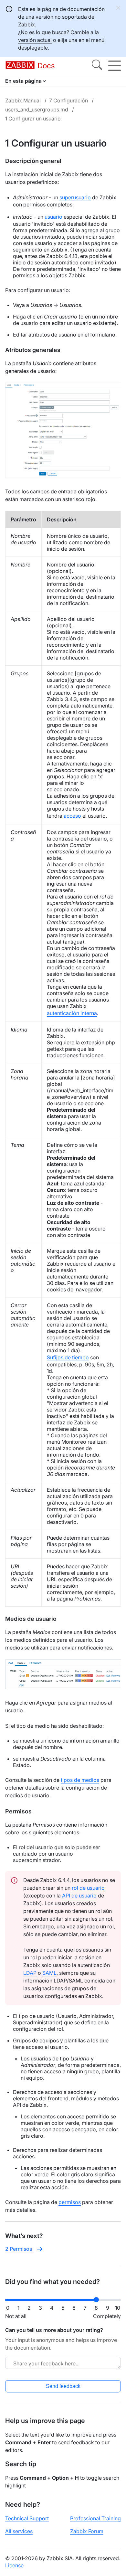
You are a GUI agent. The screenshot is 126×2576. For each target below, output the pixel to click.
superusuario (75, 197)
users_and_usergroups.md (37, 109)
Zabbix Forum (87, 2531)
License (14, 2565)
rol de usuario (88, 1888)
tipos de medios (80, 1780)
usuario (53, 217)
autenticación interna (72, 1013)
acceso (72, 816)
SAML (49, 1973)
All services (19, 2531)
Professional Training (95, 2518)
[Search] (97, 66)
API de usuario (79, 1896)
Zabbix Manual (23, 100)
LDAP (30, 1973)
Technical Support (27, 2518)
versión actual (35, 40)
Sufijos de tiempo (68, 1357)
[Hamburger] (115, 66)
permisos (70, 2202)
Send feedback (63, 2386)
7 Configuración (68, 100)
